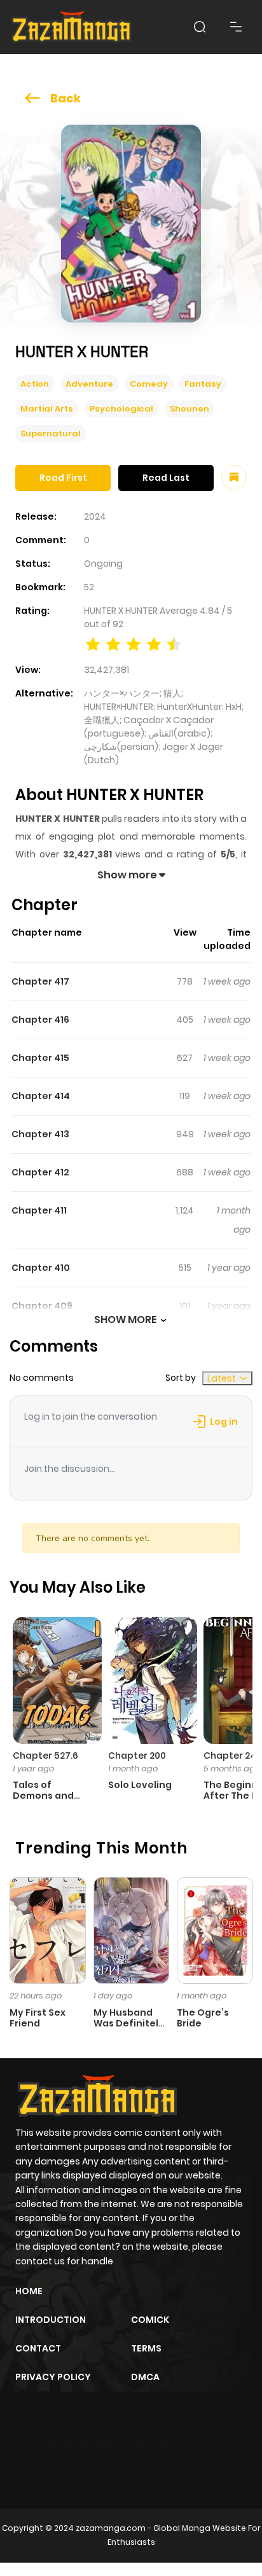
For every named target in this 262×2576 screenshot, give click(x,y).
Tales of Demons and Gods (43, 1796)
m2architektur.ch (71, 2465)
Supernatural (51, 433)
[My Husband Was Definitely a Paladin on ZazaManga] (132, 1930)
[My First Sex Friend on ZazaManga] (48, 1930)
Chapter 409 (42, 1306)
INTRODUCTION (51, 2320)
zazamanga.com (111, 2528)
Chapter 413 (40, 1134)
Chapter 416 (40, 1020)
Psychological (121, 409)
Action (35, 384)
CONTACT (38, 2348)
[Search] (200, 27)
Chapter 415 (40, 1058)
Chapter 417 (40, 981)
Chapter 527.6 (45, 1755)
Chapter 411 (39, 1210)
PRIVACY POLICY (53, 2377)
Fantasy (203, 384)
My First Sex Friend (38, 2018)
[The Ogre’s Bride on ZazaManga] (215, 1930)
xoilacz (108, 2442)
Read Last (166, 478)
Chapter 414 (41, 1096)
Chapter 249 (233, 1755)
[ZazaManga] (72, 27)
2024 (95, 516)
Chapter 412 (40, 1172)
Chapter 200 (137, 1755)
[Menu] (236, 27)
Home (29, 2291)
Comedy (149, 384)
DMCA (145, 2377)
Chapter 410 (41, 1268)
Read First (63, 478)
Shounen (190, 409)
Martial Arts (47, 409)
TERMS (146, 2348)
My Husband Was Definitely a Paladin (129, 2023)
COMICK (150, 2320)
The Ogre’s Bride (203, 2018)
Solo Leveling (140, 1785)
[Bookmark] (234, 478)
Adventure (89, 384)
